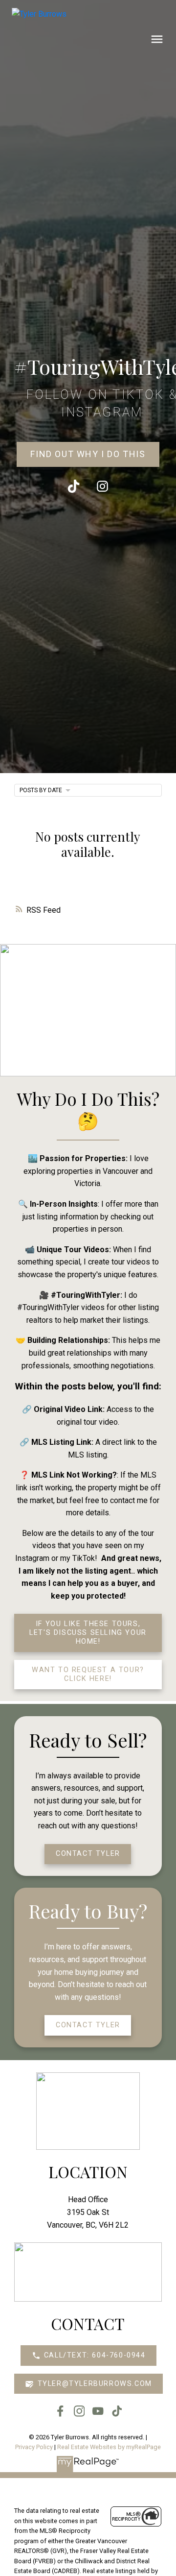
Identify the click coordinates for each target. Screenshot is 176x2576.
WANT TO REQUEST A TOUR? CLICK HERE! (88, 1674)
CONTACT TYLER (88, 1854)
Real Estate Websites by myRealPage (109, 2447)
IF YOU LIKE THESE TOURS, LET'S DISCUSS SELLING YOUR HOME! (88, 1633)
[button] (88, 455)
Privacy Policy (34, 2447)
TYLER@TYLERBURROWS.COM (95, 2384)
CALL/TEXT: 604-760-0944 (95, 2355)
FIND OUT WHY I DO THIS (88, 454)
